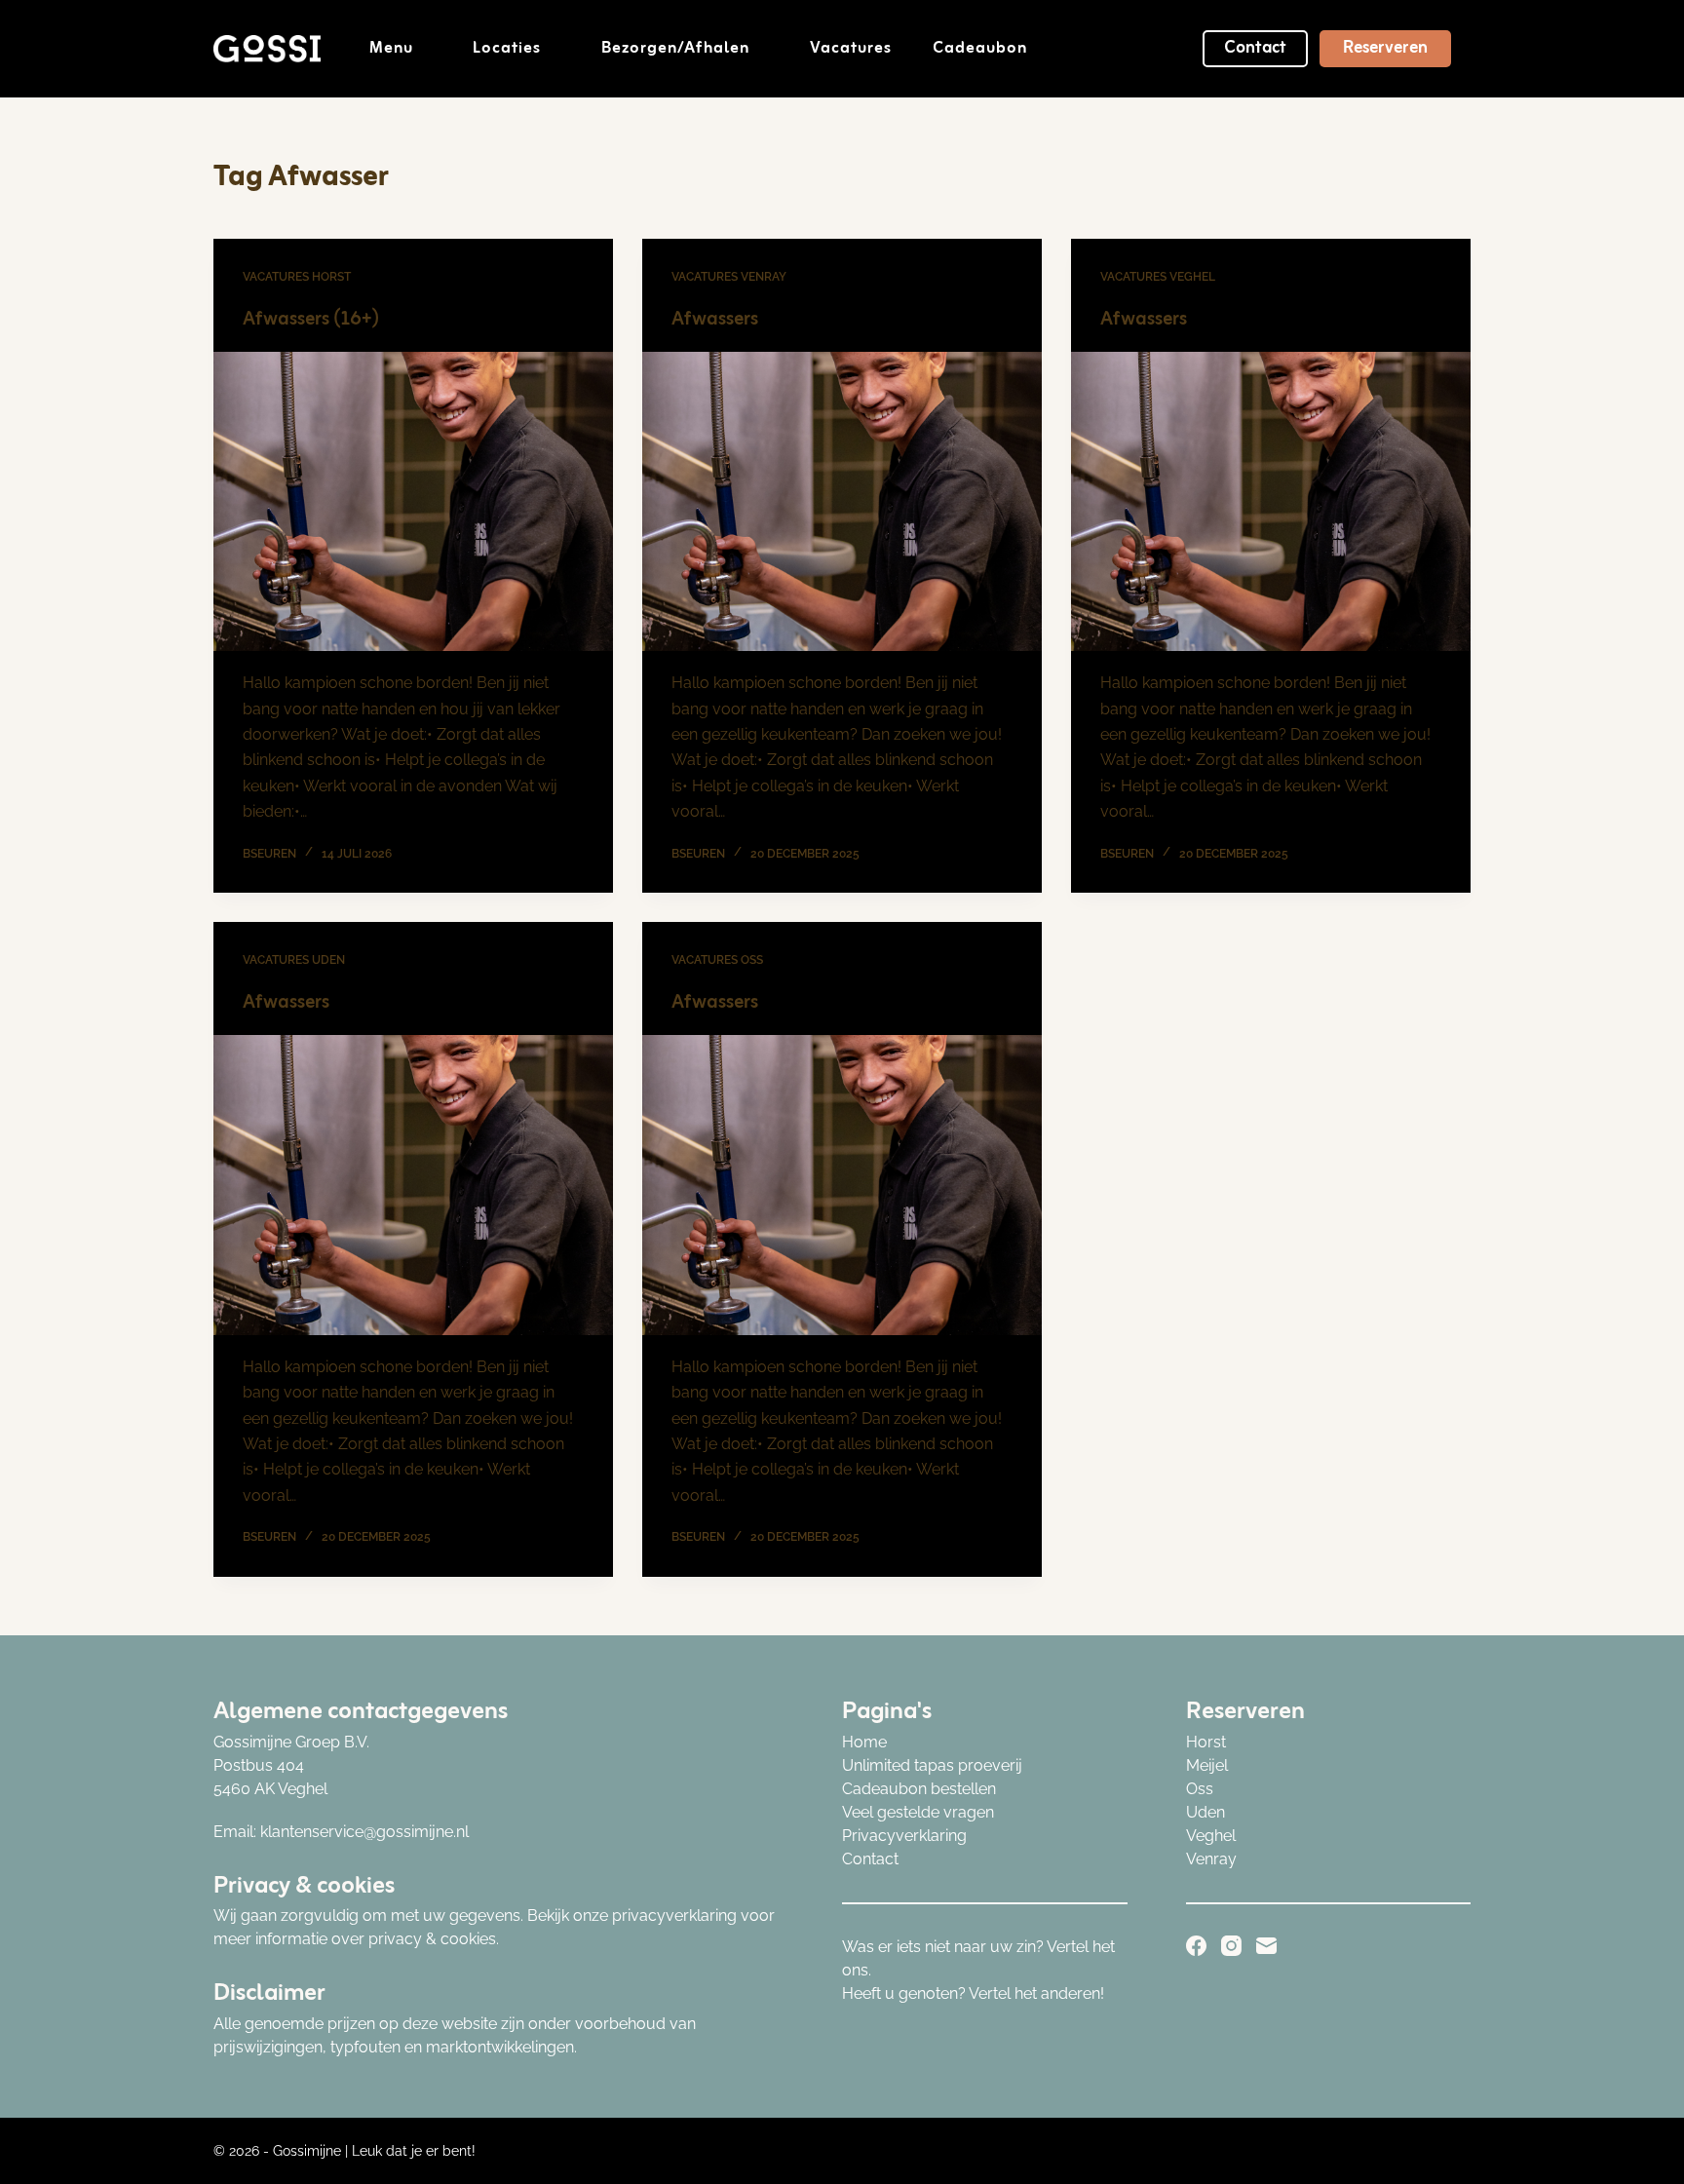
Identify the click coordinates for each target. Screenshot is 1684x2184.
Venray (1211, 1859)
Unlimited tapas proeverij (932, 1765)
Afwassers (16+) (311, 319)
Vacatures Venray (729, 277)
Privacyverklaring (904, 1836)
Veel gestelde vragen (918, 1812)
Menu (391, 49)
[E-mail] (1266, 1946)
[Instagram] (1231, 1946)
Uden (1206, 1812)
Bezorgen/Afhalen (675, 49)
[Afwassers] (842, 502)
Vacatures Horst (297, 277)
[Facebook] (1196, 1946)
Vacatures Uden (294, 960)
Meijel (1207, 1765)
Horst (1206, 1742)
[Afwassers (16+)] (413, 502)
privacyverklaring (674, 1916)
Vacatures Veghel (1158, 277)
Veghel (1211, 1836)
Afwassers (715, 319)
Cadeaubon (980, 49)
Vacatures (851, 49)
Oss (1200, 1789)
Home (864, 1742)
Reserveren (1385, 48)
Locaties (507, 49)
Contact (1255, 48)
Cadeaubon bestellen (919, 1789)
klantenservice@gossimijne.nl (364, 1832)
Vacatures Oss (717, 960)
